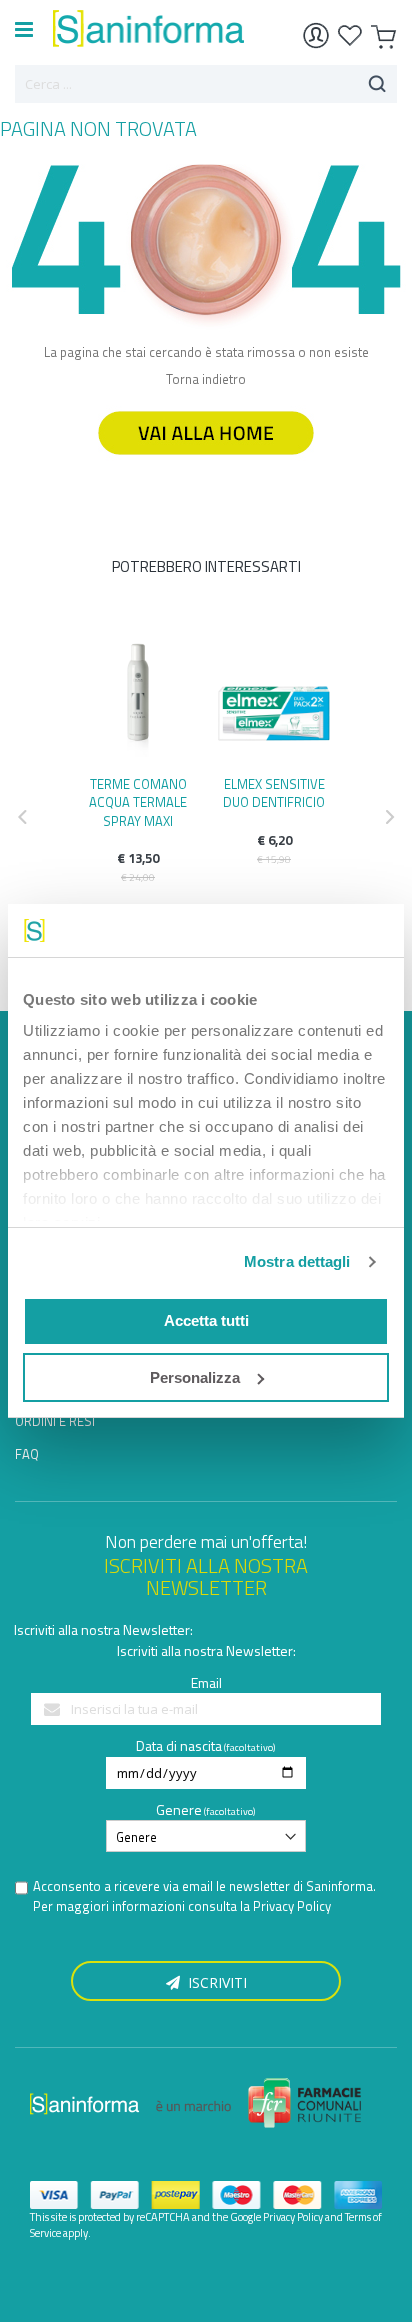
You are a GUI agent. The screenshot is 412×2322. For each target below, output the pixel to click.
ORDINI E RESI (55, 1421)
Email (206, 1682)
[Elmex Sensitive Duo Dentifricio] (274, 699)
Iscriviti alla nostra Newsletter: (103, 1629)
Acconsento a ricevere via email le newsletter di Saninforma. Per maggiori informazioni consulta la (204, 1896)
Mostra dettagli (297, 1261)
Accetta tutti (206, 1320)
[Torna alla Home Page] (206, 464)
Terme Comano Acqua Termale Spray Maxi (138, 802)
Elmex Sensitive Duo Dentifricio (274, 793)
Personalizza (195, 1377)
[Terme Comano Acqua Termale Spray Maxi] (138, 699)
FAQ (27, 1454)
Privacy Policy (292, 1906)
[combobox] (206, 84)
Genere (179, 1809)
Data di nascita (179, 1745)
